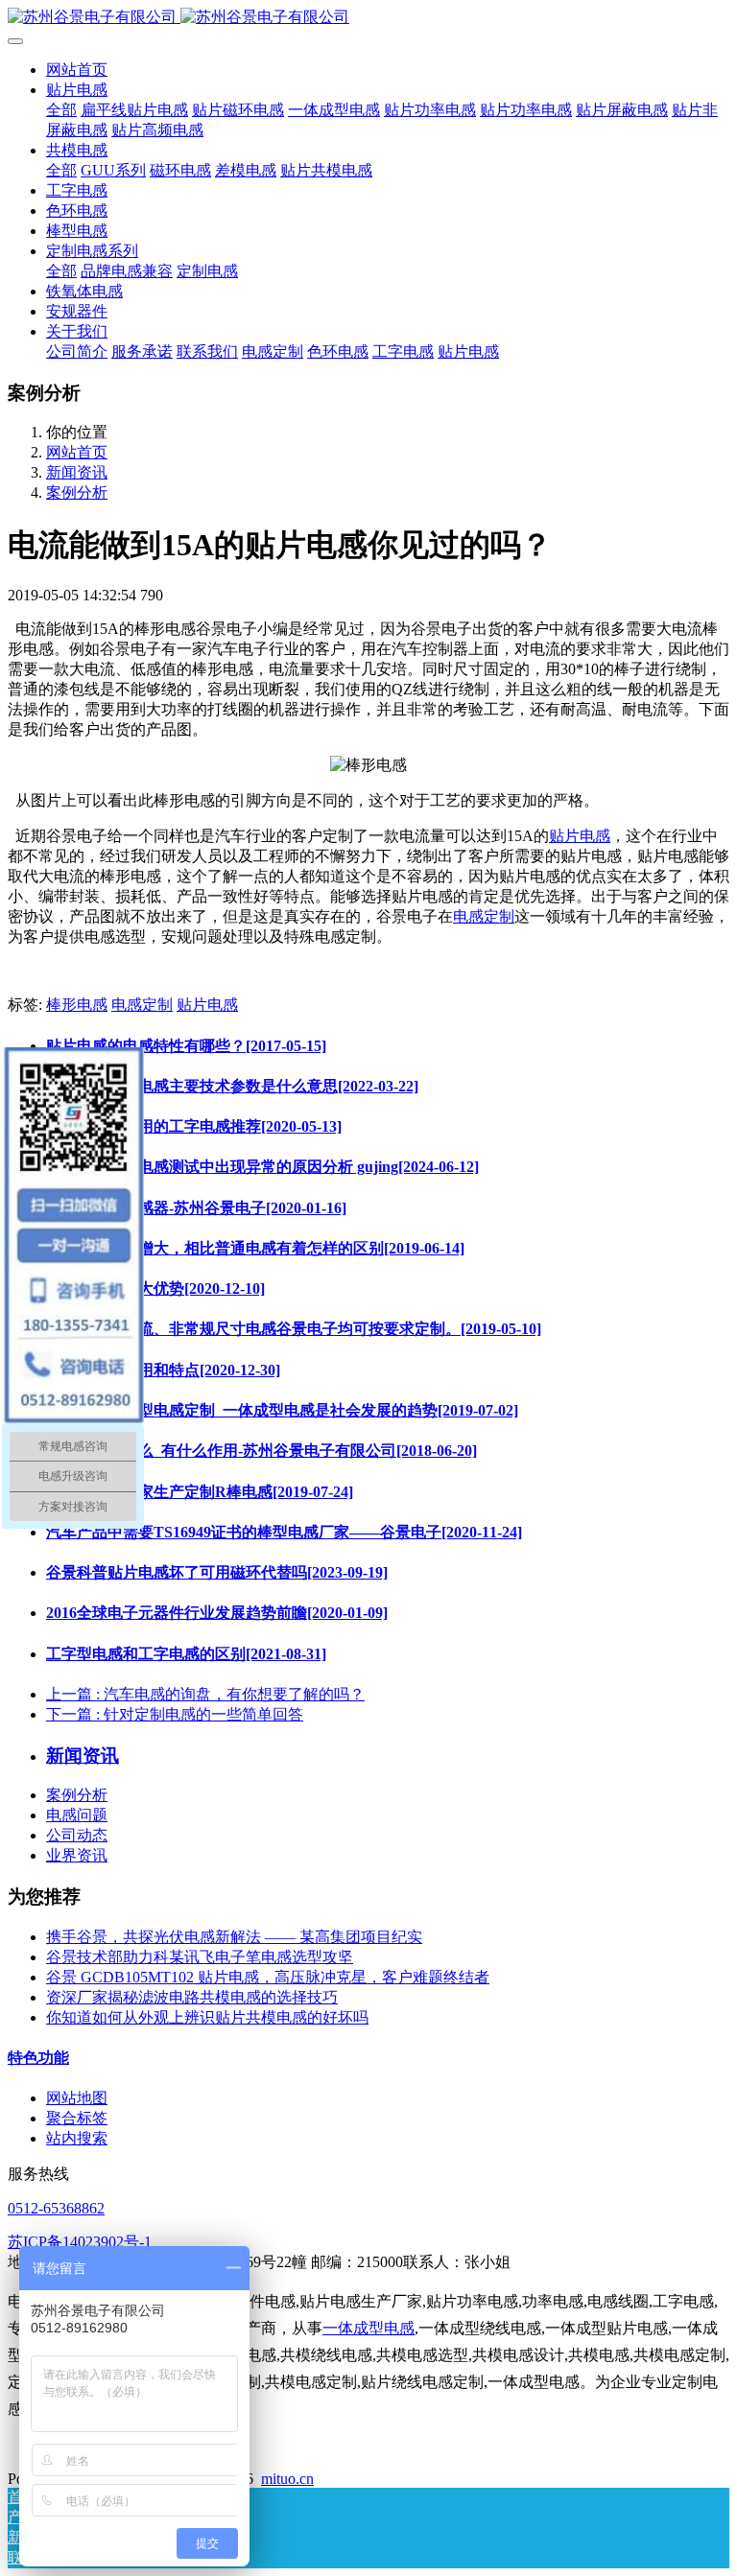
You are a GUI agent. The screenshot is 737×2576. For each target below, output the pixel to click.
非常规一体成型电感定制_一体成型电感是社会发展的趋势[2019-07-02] (282, 1410)
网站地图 (77, 2098)
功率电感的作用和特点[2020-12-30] (163, 1370)
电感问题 (77, 1815)
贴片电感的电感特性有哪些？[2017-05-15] (186, 1046)
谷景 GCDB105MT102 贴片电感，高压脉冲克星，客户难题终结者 (268, 1977)
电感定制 (484, 916)
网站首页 (77, 70)
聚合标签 (77, 2118)
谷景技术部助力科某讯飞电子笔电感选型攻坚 (200, 1957)
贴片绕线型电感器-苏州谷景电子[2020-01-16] (196, 1208)
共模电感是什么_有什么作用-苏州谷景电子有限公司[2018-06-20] (262, 1451)
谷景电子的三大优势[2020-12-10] (155, 1288)
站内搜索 (77, 2138)
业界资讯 (77, 1855)
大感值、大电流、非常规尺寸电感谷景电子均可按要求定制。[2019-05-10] (294, 1329)
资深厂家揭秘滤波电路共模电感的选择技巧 (192, 1997)
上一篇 (205, 1694)
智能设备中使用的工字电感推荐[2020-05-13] (194, 1126)
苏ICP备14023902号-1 (80, 2242)
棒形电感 (77, 1005)
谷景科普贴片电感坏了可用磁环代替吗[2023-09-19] (217, 1572)
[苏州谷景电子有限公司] (368, 18)
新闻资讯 (77, 472)
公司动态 (77, 1835)
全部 (61, 110)
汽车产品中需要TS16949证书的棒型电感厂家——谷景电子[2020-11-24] (284, 1532)
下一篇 (175, 1714)
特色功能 (38, 2058)
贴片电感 (580, 836)
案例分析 (77, 492)
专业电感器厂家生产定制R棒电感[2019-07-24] (200, 1492)
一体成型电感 (368, 2328)
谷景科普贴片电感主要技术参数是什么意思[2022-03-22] (232, 1086)
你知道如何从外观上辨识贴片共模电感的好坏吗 (207, 2017)
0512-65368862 (56, 2208)
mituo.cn (287, 2479)
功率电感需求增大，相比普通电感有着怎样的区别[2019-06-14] (255, 1248)
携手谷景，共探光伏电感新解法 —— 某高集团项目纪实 (234, 1937)
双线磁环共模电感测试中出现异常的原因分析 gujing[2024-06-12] (262, 1167)
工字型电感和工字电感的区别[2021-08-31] (186, 1654)
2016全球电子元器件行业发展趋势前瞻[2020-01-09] (217, 1613)
